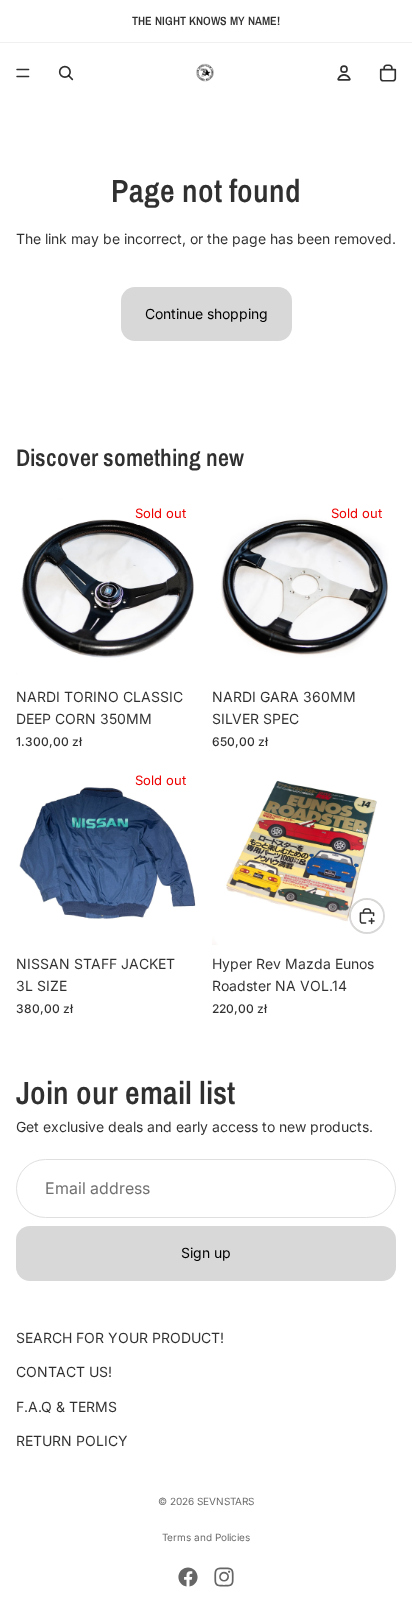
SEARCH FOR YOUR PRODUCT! (120, 1337)
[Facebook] (188, 1577)
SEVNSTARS (225, 1501)
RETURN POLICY (72, 1440)
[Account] (344, 73)
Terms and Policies (206, 1537)
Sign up (206, 1252)
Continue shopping (206, 313)
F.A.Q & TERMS (66, 1406)
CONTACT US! (64, 1371)
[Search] (66, 73)
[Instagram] (224, 1577)
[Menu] (23, 73)
